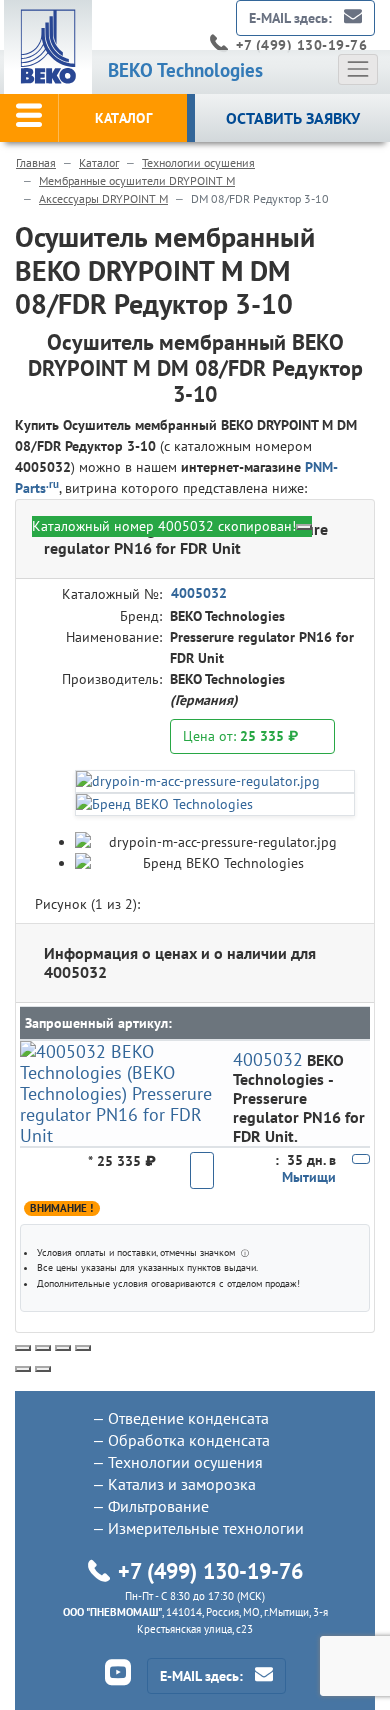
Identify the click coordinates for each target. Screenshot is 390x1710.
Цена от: (240, 736)
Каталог (99, 162)
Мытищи (309, 1177)
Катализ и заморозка (182, 1484)
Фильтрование (158, 1506)
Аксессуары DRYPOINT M (103, 198)
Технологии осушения (198, 162)
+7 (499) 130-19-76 (301, 45)
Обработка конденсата (189, 1440)
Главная (36, 162)
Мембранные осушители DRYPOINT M (137, 180)
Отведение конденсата (188, 1418)
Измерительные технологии (206, 1528)
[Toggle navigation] (358, 69)
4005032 (199, 593)
